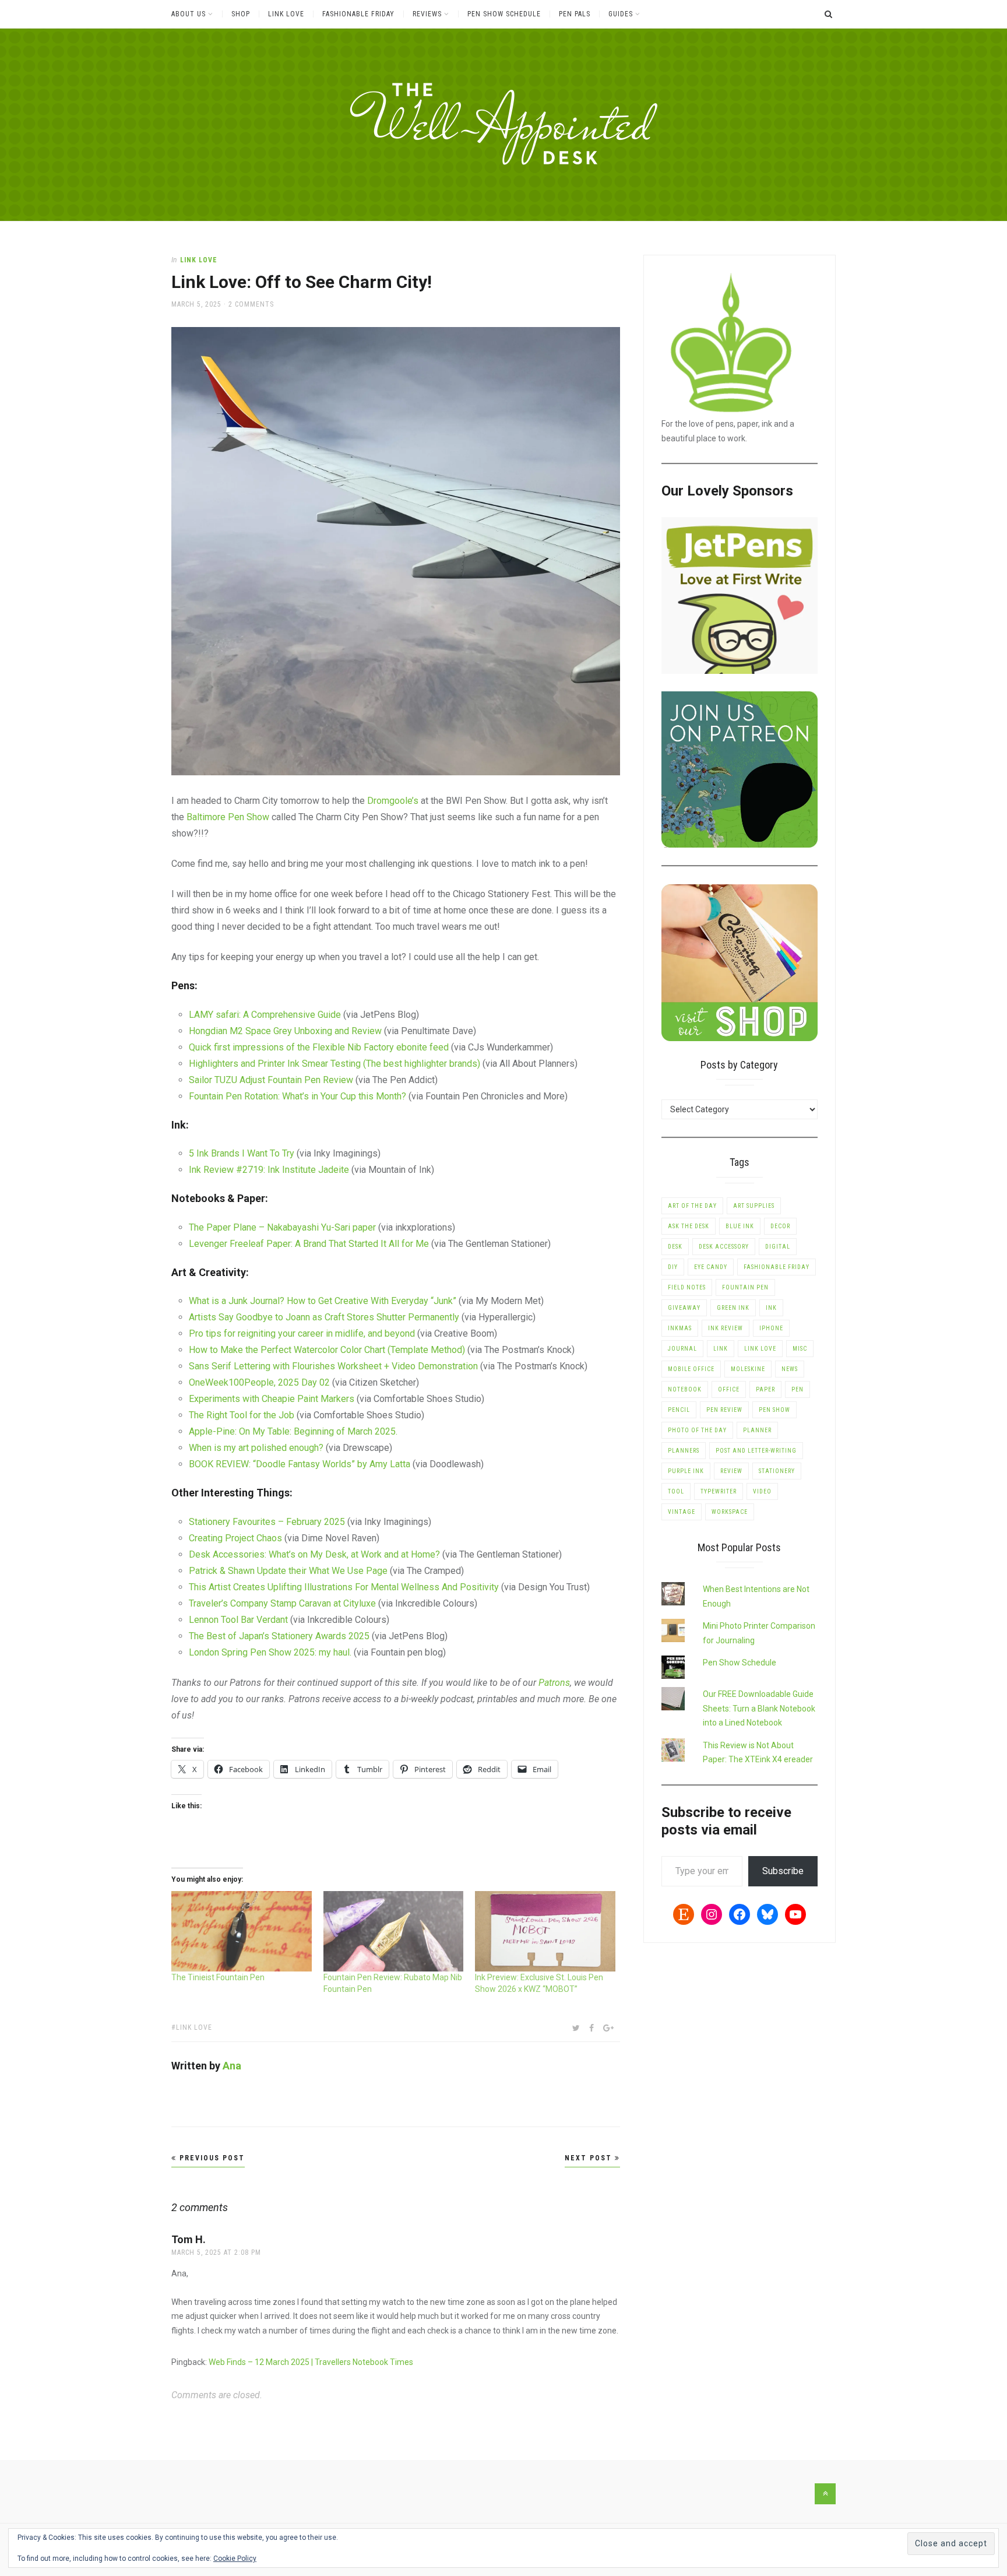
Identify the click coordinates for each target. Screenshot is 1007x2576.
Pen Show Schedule (504, 14)
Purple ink (686, 1471)
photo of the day (697, 1430)
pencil (679, 1410)
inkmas (680, 1328)
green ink (733, 1308)
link (721, 1349)
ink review (726, 1328)
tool (676, 1491)
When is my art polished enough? (256, 1448)
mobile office (691, 1369)
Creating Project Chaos (235, 1538)
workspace (730, 1512)
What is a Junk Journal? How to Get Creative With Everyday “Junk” (323, 1301)
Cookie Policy (235, 2559)
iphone (771, 1328)
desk (675, 1247)
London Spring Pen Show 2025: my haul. (271, 1652)
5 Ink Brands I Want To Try (243, 1153)
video (762, 1491)
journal (682, 1349)
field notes (687, 1287)
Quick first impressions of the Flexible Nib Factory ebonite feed (319, 1047)
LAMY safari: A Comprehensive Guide (265, 1015)
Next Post (590, 2158)
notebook (685, 1389)
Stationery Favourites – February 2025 (267, 1522)
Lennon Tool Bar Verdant (238, 1620)
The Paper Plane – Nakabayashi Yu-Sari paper (282, 1227)
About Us (189, 14)
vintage (682, 1512)
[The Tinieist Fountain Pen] (242, 1931)
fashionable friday (777, 1267)
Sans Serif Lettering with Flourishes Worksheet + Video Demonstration (333, 1366)
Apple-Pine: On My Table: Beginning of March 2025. (293, 1431)
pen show (774, 1410)
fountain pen (745, 1287)
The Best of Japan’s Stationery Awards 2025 (279, 1636)
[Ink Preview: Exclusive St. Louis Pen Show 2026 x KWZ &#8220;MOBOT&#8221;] (545, 1931)
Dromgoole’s (393, 801)
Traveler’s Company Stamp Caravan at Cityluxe (282, 1603)
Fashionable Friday (358, 14)
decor (780, 1226)
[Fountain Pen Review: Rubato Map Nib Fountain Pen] (394, 1931)
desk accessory (724, 1247)
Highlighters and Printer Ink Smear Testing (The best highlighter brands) (335, 1064)
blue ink (740, 1226)
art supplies (754, 1206)
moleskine (748, 1369)
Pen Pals (575, 14)
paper (765, 1389)
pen (797, 1389)
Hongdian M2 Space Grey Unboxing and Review (285, 1031)
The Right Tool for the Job (243, 1415)
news (790, 1369)
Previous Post (211, 2158)
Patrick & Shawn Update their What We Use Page (288, 1571)
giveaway (684, 1308)
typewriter (719, 1491)
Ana (232, 2066)
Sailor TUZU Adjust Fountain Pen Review (272, 1080)
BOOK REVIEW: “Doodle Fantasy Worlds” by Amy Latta (300, 1464)
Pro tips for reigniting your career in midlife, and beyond (302, 1333)
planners (684, 1451)
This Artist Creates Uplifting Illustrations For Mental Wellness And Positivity (344, 1587)
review (731, 1471)
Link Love (286, 14)
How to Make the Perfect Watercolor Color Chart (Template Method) (327, 1350)
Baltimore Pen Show (228, 817)
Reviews (427, 14)
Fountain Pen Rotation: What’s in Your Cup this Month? (297, 1096)
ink (771, 1308)
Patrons (554, 1683)
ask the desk (689, 1226)
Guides (621, 14)
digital (778, 1247)
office (729, 1389)
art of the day (692, 1206)
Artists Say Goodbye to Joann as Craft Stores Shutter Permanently (324, 1317)
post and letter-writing (756, 1451)
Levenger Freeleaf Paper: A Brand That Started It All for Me (309, 1244)
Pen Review (724, 1410)
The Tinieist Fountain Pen (218, 1977)
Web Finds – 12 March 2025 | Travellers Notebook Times (311, 2362)
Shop (241, 14)
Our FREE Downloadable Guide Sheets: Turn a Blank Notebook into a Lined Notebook (759, 1708)
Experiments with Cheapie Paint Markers (272, 1399)
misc (800, 1349)
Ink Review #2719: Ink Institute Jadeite (269, 1170)
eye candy (711, 1267)
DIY (673, 1267)
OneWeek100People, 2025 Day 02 (259, 1382)
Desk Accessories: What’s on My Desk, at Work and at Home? (314, 1554)
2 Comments (251, 304)
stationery (777, 1471)
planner (757, 1430)
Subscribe (783, 1871)
